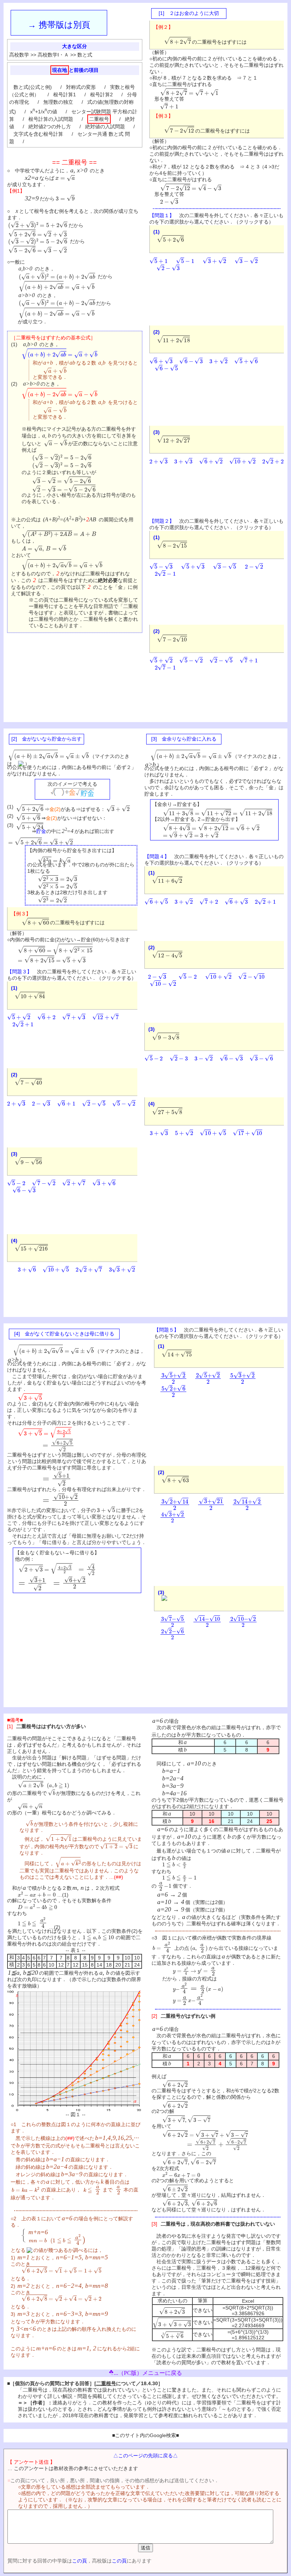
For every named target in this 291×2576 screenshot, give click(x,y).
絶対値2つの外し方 (50, 127)
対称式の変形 (81, 87)
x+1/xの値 (44, 112)
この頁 (79, 2561)
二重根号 (99, 119)
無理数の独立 (58, 102)
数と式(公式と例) (33, 87)
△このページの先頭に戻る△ (145, 2456)
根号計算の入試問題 (51, 119)
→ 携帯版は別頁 (59, 25)
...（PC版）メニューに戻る (148, 2373)
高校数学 (19, 55)
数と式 (85, 55)
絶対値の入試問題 (105, 127)
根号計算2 (101, 95)
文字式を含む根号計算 (38, 134)
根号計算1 (65, 95)
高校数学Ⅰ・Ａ (53, 55)
